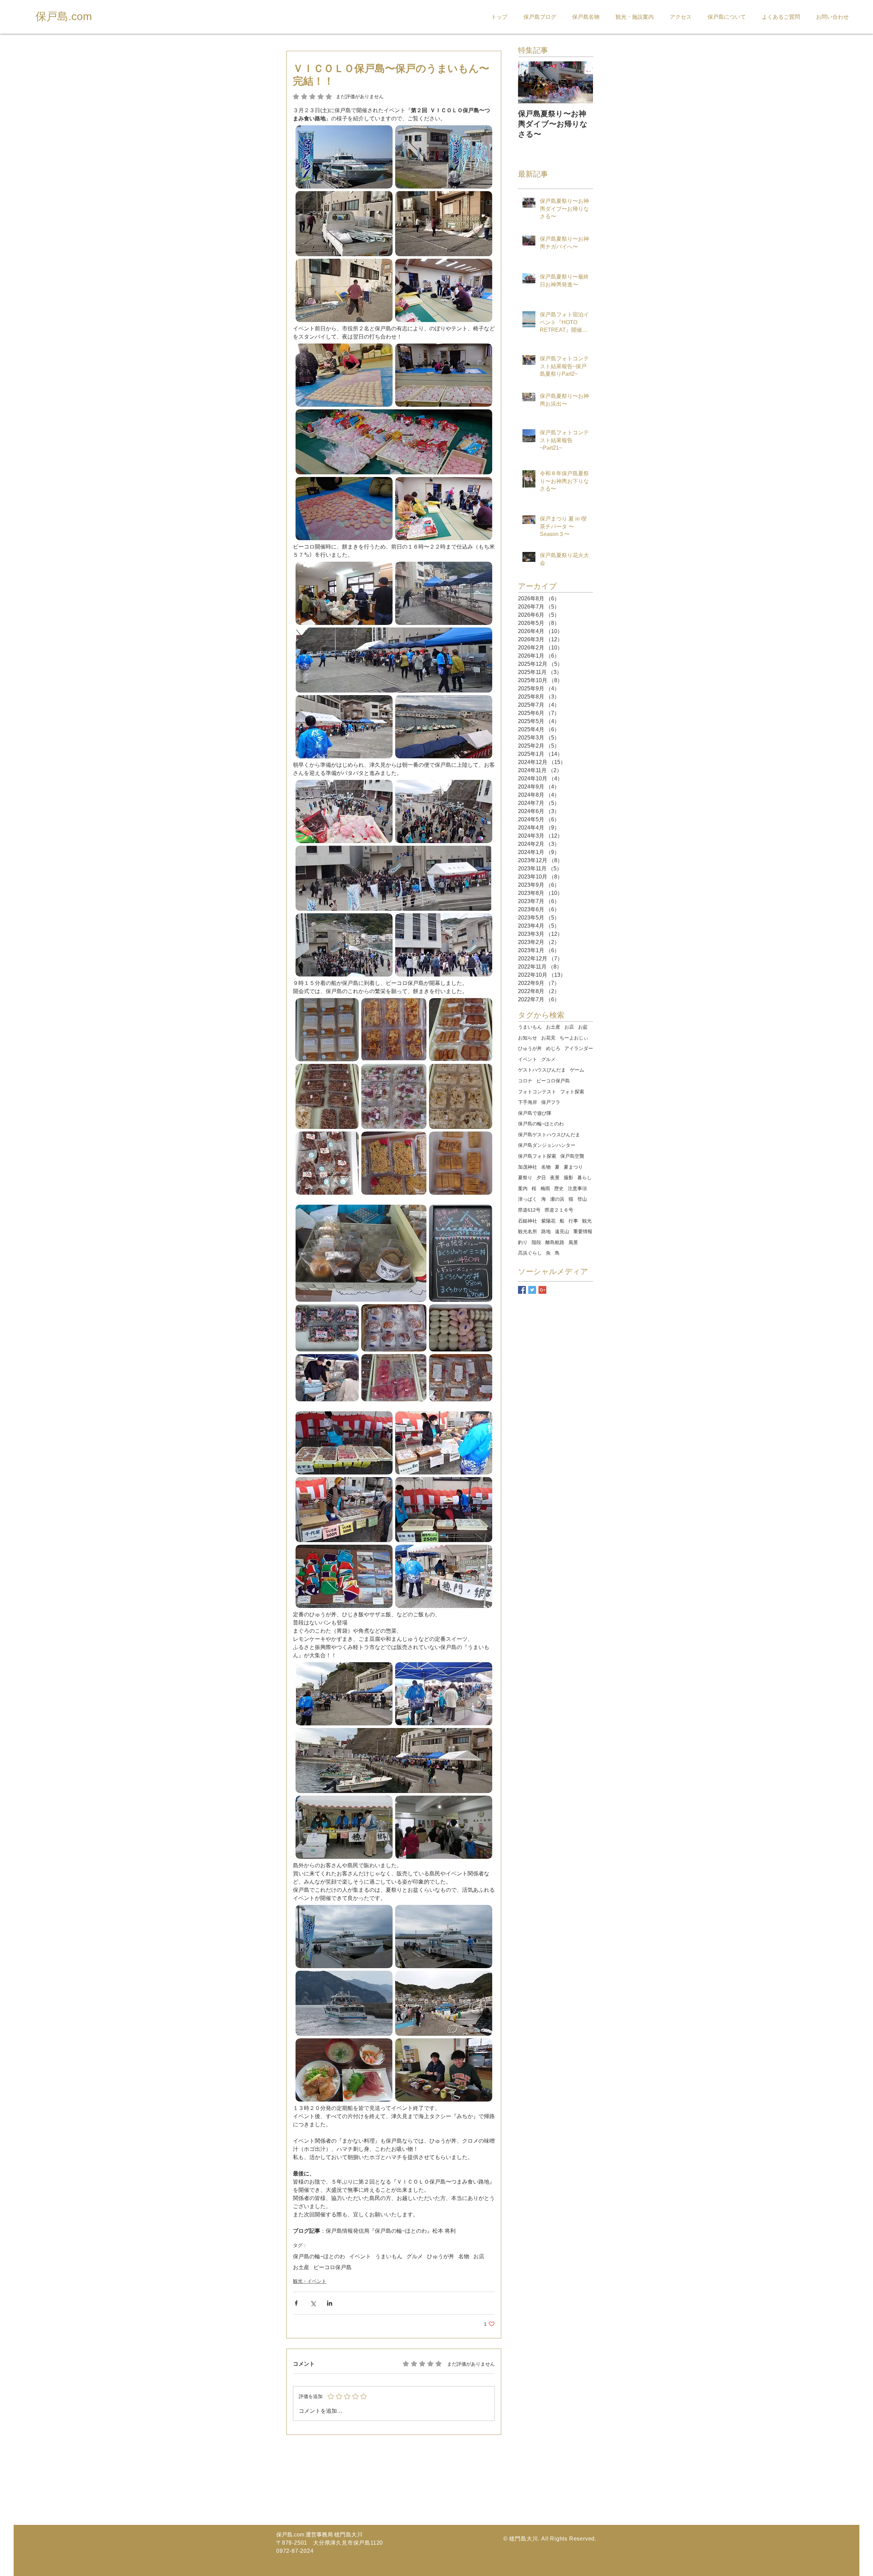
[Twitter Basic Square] (532, 1290)
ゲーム (577, 1070)
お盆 (583, 1027)
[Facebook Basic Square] (522, 1290)
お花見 (548, 1038)
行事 (573, 1221)
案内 (523, 1188)
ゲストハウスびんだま (542, 1070)
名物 (464, 2256)
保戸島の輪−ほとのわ (319, 2256)
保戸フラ (551, 1102)
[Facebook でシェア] (296, 2303)
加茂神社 (528, 1167)
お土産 (301, 2267)
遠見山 (562, 1231)
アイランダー (579, 1048)
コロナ (525, 1081)
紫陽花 (548, 1221)
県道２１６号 (559, 1210)
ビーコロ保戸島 (332, 2267)
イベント (360, 2256)
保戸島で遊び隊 (535, 1113)
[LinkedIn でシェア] (330, 2303)
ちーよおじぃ (574, 1038)
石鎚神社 (528, 1221)
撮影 (568, 1178)
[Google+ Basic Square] (542, 1290)
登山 (582, 1199)
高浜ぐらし (530, 1253)
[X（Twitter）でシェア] (313, 2303)
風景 (573, 1242)
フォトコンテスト (537, 1092)
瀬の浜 (557, 1199)
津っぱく (528, 1199)
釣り (523, 1242)
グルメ (415, 2256)
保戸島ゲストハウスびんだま (549, 1135)
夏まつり (573, 1167)
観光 (587, 1221)
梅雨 (545, 1188)
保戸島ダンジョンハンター (547, 1145)
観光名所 (528, 1231)
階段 (536, 1242)
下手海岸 (528, 1102)
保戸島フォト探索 (537, 1156)
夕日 (541, 1178)
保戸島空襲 (572, 1156)
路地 (546, 1231)
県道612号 (529, 1210)
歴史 (559, 1188)
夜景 (555, 1178)
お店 (479, 2256)
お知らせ (528, 1038)
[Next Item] (582, 82)
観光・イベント (310, 2281)
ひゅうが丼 (441, 2256)
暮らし (585, 1178)
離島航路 (555, 1242)
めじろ (553, 1048)
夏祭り (525, 1178)
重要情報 (583, 1231)
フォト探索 (572, 1092)
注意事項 (577, 1188)
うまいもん (389, 2256)
